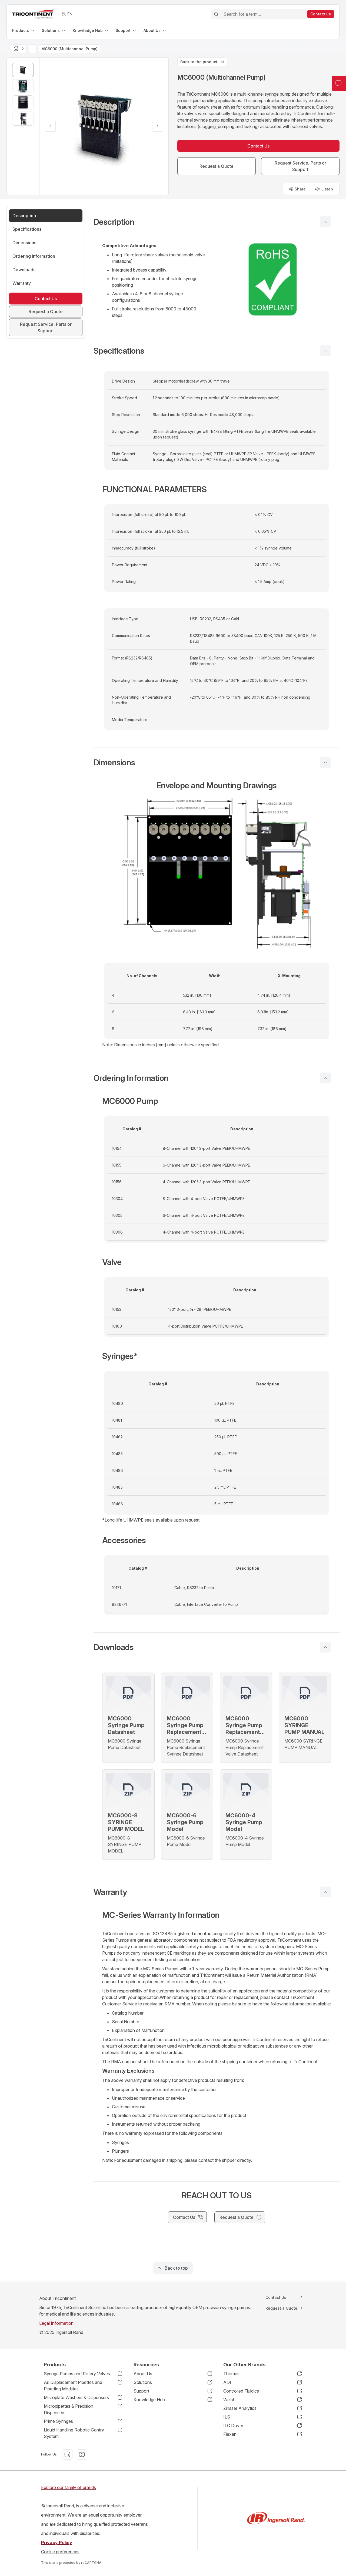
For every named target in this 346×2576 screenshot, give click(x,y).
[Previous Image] (50, 126)
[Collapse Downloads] (325, 1647)
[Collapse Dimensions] (325, 762)
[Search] (216, 14)
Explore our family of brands (69, 2487)
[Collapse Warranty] (325, 1892)
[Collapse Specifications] (325, 351)
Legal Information (56, 2323)
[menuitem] (24, 30)
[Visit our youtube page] (82, 2454)
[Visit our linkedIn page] (67, 2454)
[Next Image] (158, 126)
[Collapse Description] (325, 222)
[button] (217, 222)
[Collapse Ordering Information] (325, 1078)
